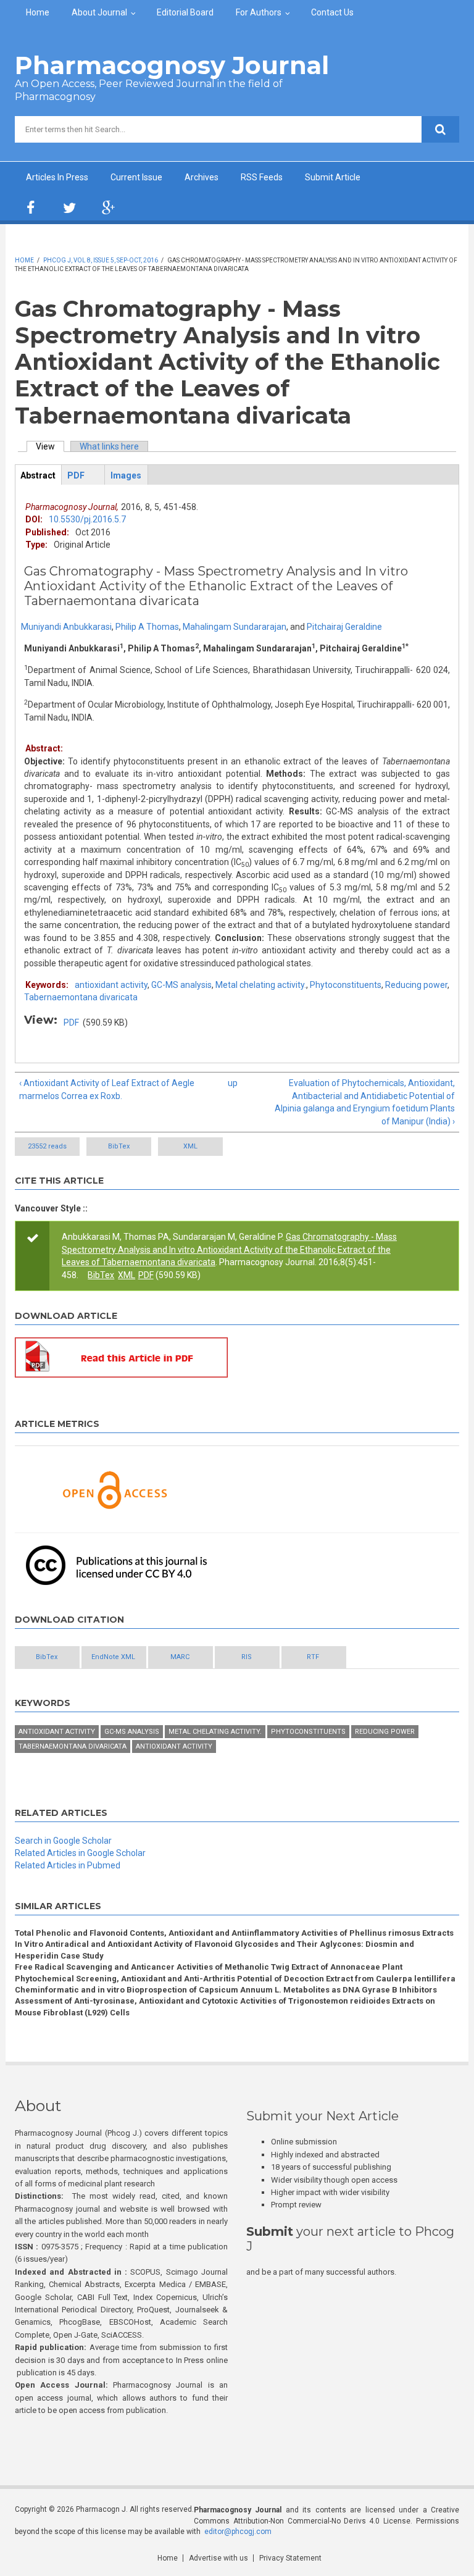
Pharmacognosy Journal (172, 65)
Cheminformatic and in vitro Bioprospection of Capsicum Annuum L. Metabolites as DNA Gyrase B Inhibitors (226, 1990)
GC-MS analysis (181, 985)
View (50, 446)
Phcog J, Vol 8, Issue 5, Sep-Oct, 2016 (101, 260)
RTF (313, 1657)
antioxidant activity (111, 985)
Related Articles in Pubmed (68, 1865)
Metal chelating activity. (261, 985)
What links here (109, 446)
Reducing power (416, 985)
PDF (71, 1022)
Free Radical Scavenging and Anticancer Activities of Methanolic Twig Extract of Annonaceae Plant (209, 1967)
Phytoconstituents (346, 985)
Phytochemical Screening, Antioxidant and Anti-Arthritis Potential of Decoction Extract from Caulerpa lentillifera (235, 1979)
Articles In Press (57, 177)
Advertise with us (218, 2558)
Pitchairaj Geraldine (344, 627)
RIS (247, 1657)
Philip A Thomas (147, 627)
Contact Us (332, 12)
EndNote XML (113, 1657)
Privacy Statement (290, 2558)
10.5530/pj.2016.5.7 (87, 519)
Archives (202, 177)
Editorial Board (185, 12)
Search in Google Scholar (63, 1841)
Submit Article (333, 177)
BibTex (119, 1146)
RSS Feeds (262, 177)
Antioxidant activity (57, 1732)
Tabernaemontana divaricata (81, 997)
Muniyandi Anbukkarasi (66, 627)
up (233, 1083)
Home (38, 12)
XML (190, 1146)
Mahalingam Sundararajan (235, 627)
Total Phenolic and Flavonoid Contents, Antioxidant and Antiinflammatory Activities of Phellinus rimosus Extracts (234, 1933)
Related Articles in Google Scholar (80, 1853)
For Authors (259, 12)
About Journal (99, 12)
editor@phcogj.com (238, 2532)
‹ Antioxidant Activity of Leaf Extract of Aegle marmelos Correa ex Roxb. (107, 1089)
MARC (180, 1657)
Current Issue (136, 177)
